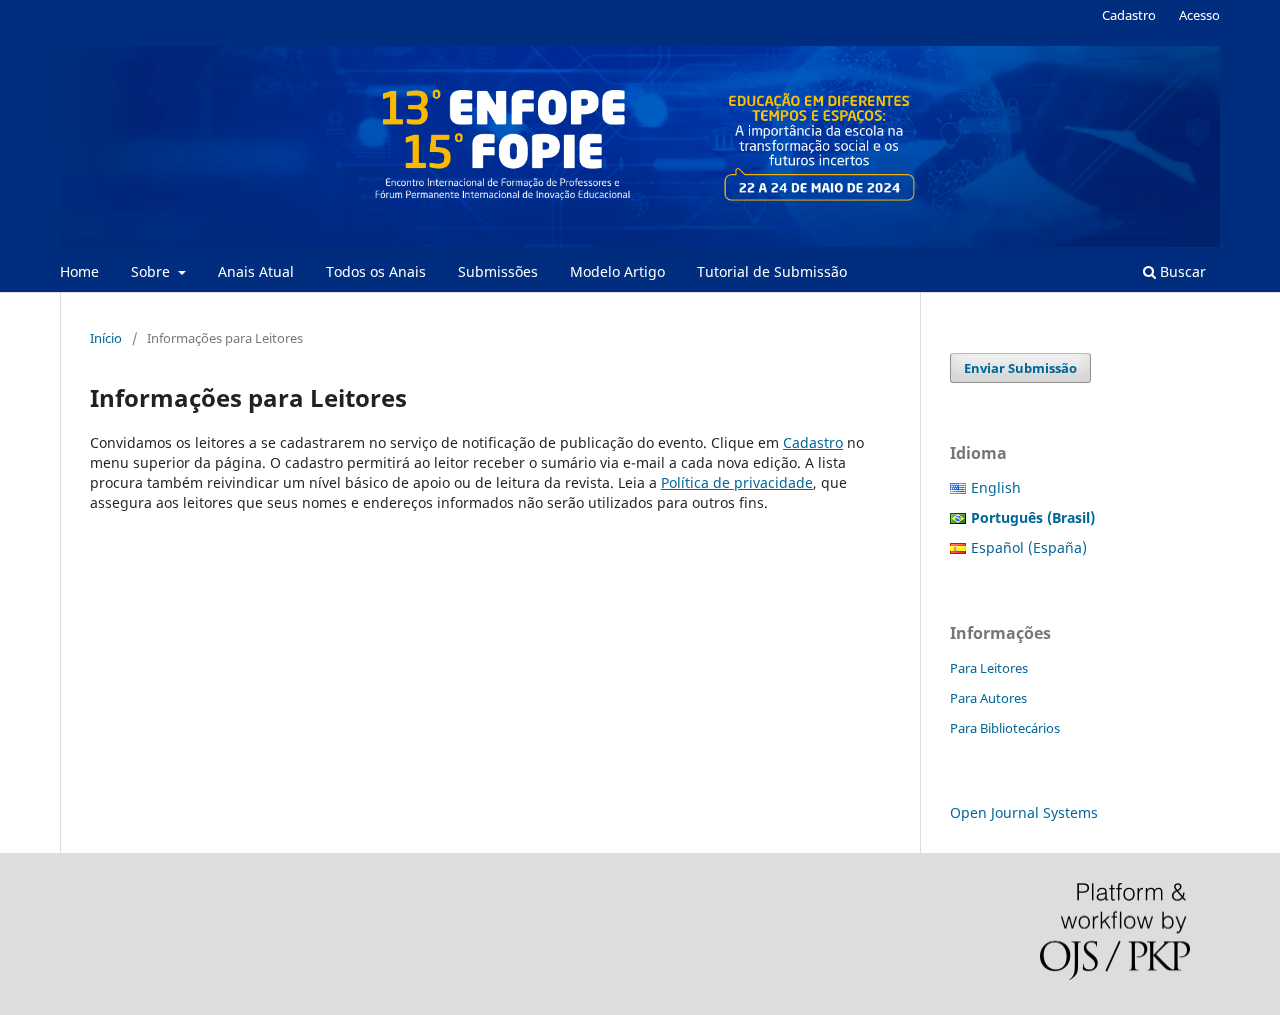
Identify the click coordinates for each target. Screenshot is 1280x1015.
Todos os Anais (376, 271)
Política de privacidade (737, 482)
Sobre (152, 271)
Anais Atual (256, 271)
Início (106, 338)
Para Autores (988, 698)
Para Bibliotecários (1005, 728)
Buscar (1181, 271)
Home (79, 271)
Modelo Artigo (617, 271)
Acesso (1199, 15)
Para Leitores (989, 668)
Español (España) (1029, 547)
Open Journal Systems (1024, 812)
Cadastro (1129, 15)
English (996, 487)
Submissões (498, 271)
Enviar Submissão (1020, 368)
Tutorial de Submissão (772, 271)
